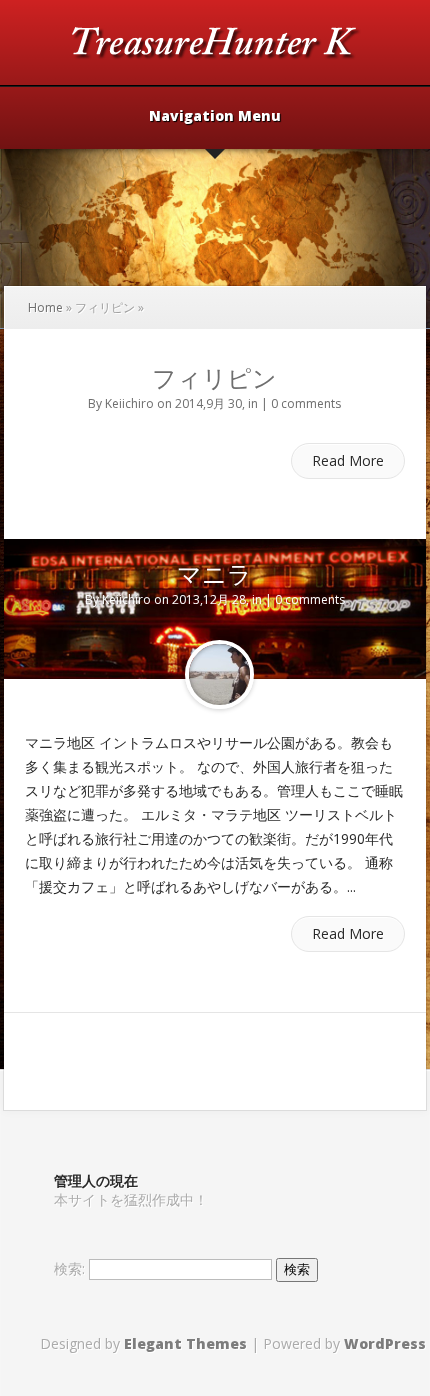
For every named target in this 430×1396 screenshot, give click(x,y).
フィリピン (214, 378)
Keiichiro (129, 403)
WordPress (385, 1343)
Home (45, 307)
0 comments (306, 403)
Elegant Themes (185, 1343)
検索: (69, 1268)
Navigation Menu (215, 117)
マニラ (214, 574)
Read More (348, 460)
